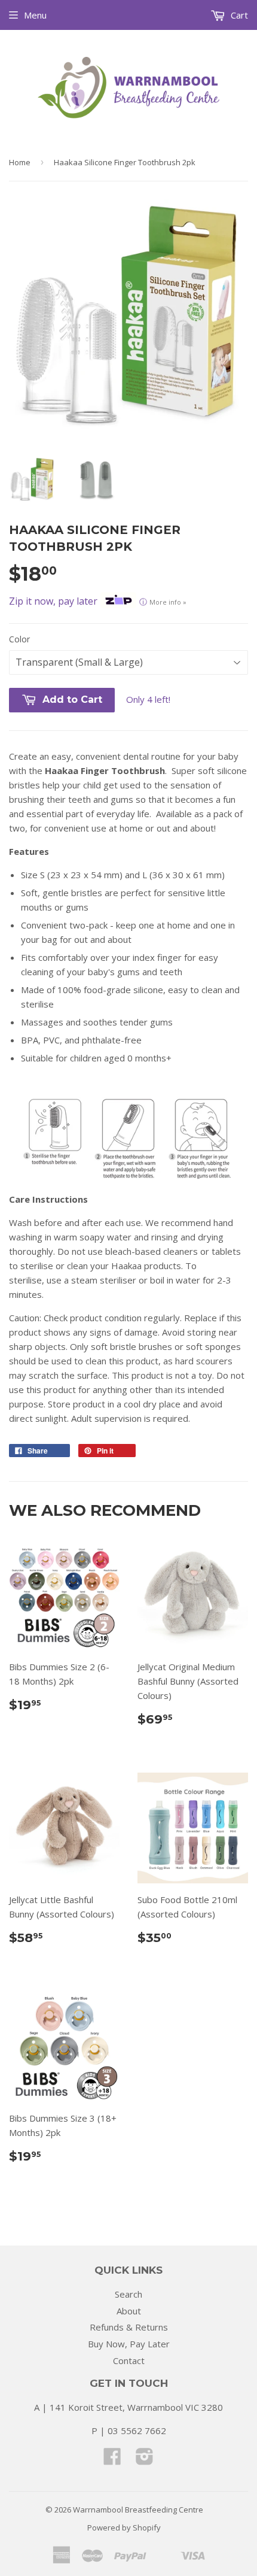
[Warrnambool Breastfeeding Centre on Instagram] (145, 2460)
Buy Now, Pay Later (129, 2344)
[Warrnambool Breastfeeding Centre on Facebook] (112, 2460)
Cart (238, 15)
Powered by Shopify (124, 2528)
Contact (129, 2360)
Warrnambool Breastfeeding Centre (138, 2510)
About (129, 2311)
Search (128, 2294)
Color (19, 639)
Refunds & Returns (129, 2327)
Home (20, 162)
